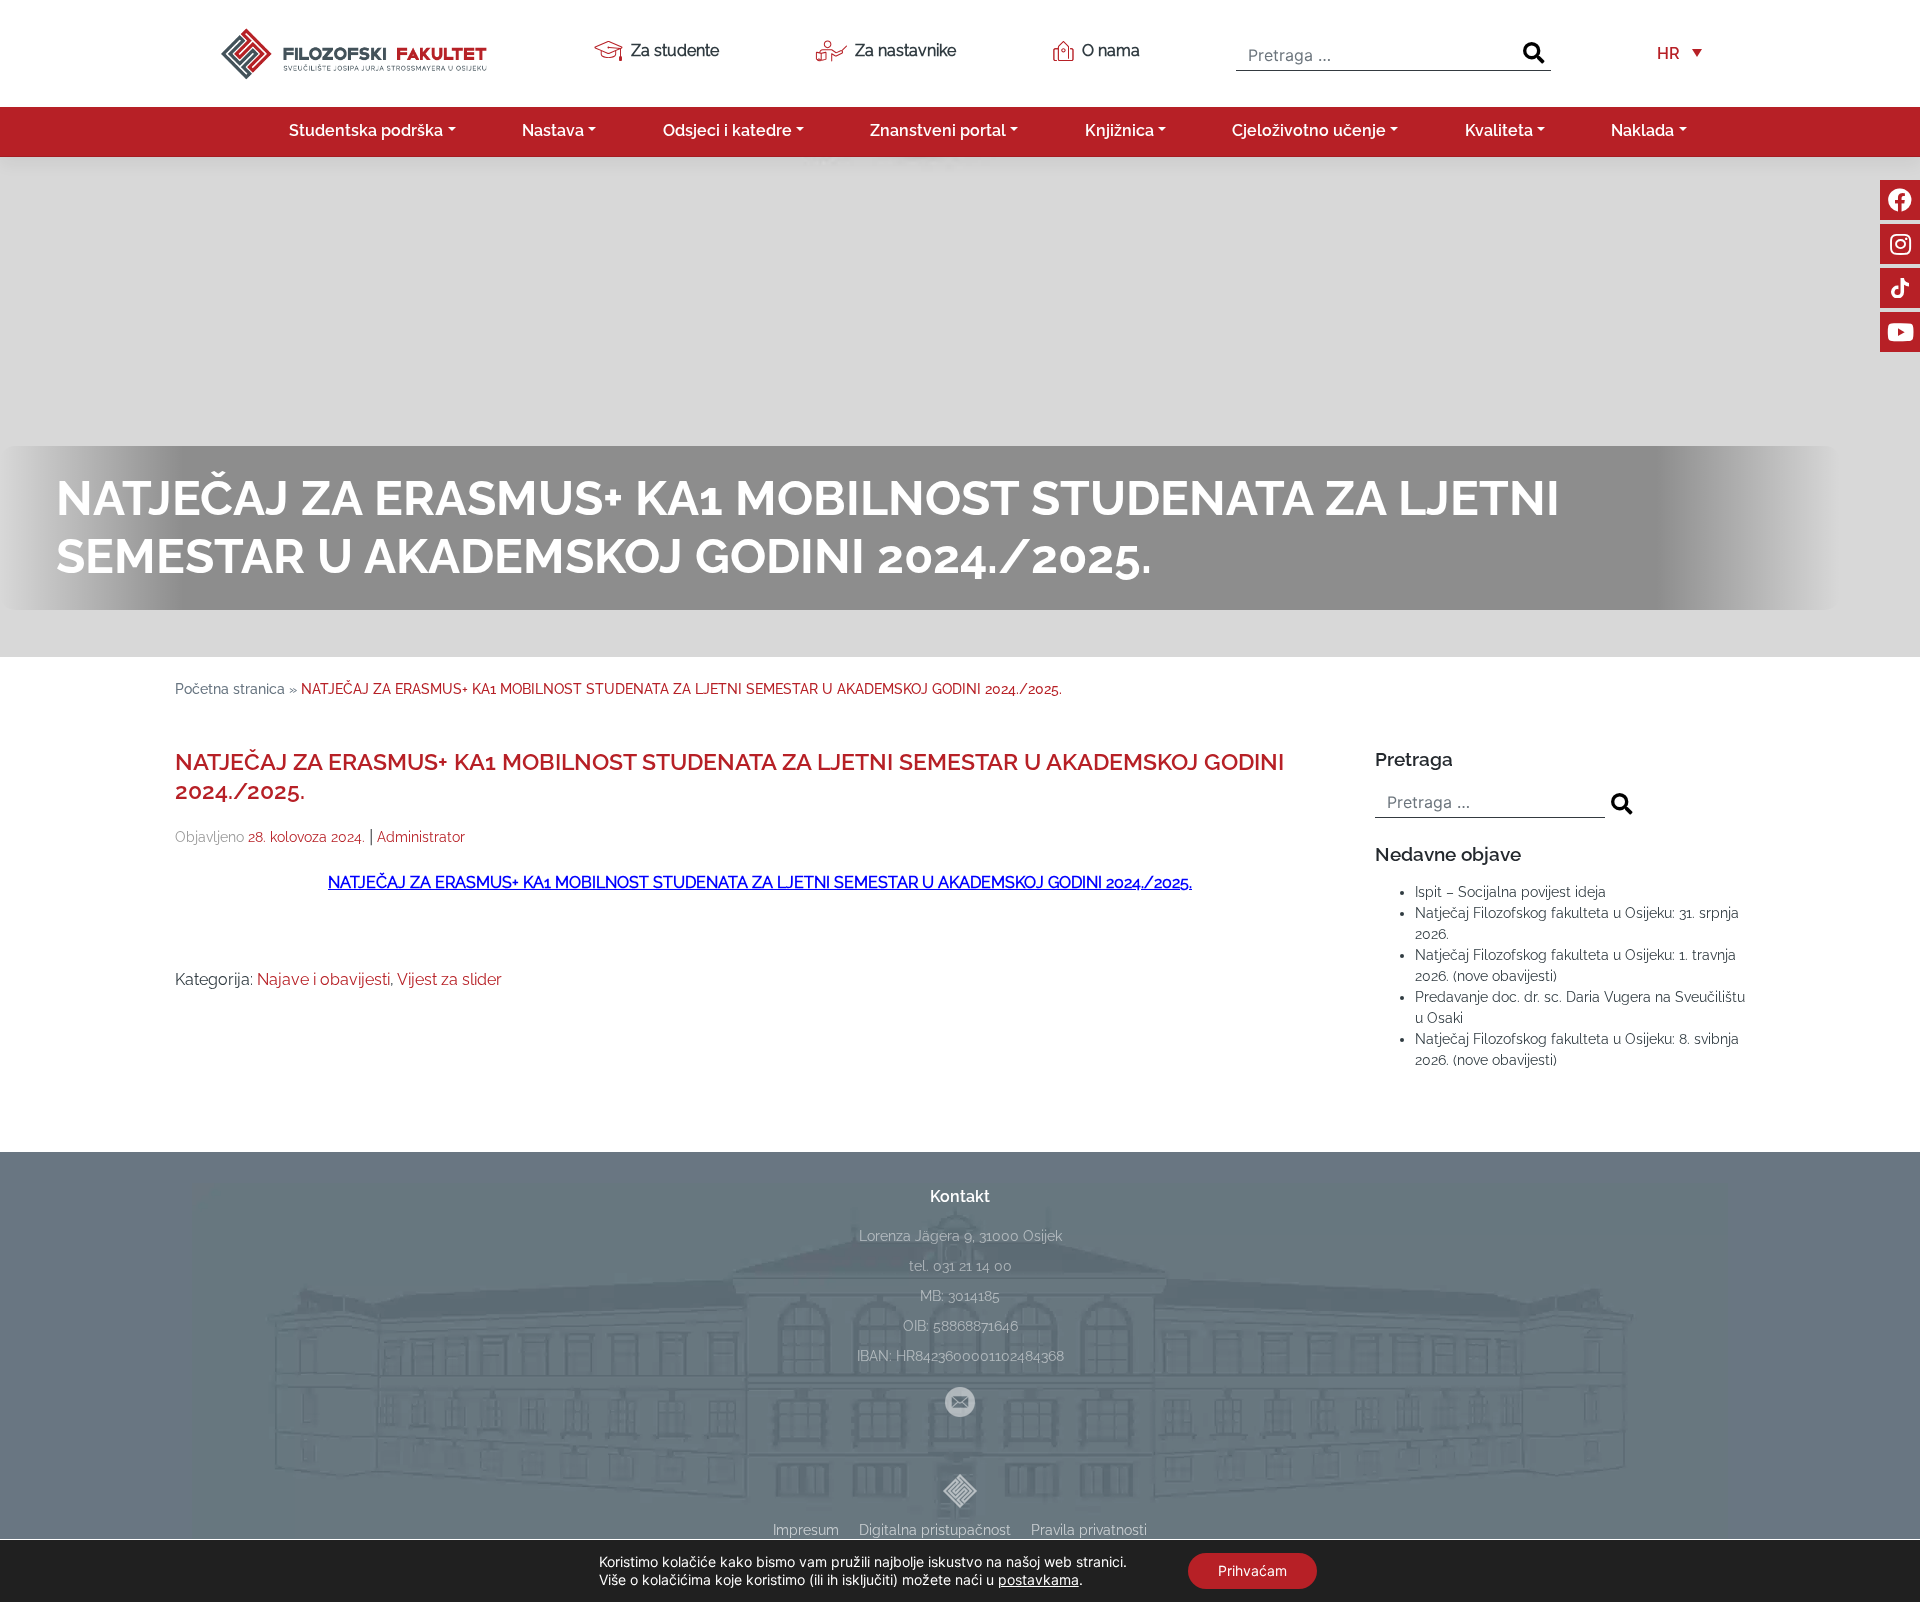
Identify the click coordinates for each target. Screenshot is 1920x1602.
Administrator (421, 837)
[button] (1679, 53)
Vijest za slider (449, 979)
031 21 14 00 (972, 1266)
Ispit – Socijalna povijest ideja (1510, 892)
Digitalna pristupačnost (935, 1530)
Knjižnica (1119, 130)
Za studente (675, 50)
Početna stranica (230, 689)
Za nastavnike (905, 50)
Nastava (553, 130)
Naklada (1642, 130)
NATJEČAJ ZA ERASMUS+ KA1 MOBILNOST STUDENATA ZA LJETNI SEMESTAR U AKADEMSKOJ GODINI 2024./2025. (760, 882)
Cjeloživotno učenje (1309, 130)
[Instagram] (1900, 244)
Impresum (806, 1530)
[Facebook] (1900, 200)
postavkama (1038, 1579)
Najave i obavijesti (323, 979)
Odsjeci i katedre (727, 130)
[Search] (1534, 53)
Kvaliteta (1499, 130)
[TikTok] (1900, 288)
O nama (1111, 50)
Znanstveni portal (938, 130)
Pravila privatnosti (1089, 1530)
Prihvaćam (1252, 1570)
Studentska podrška (366, 130)
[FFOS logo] (353, 51)
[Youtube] (1900, 332)
